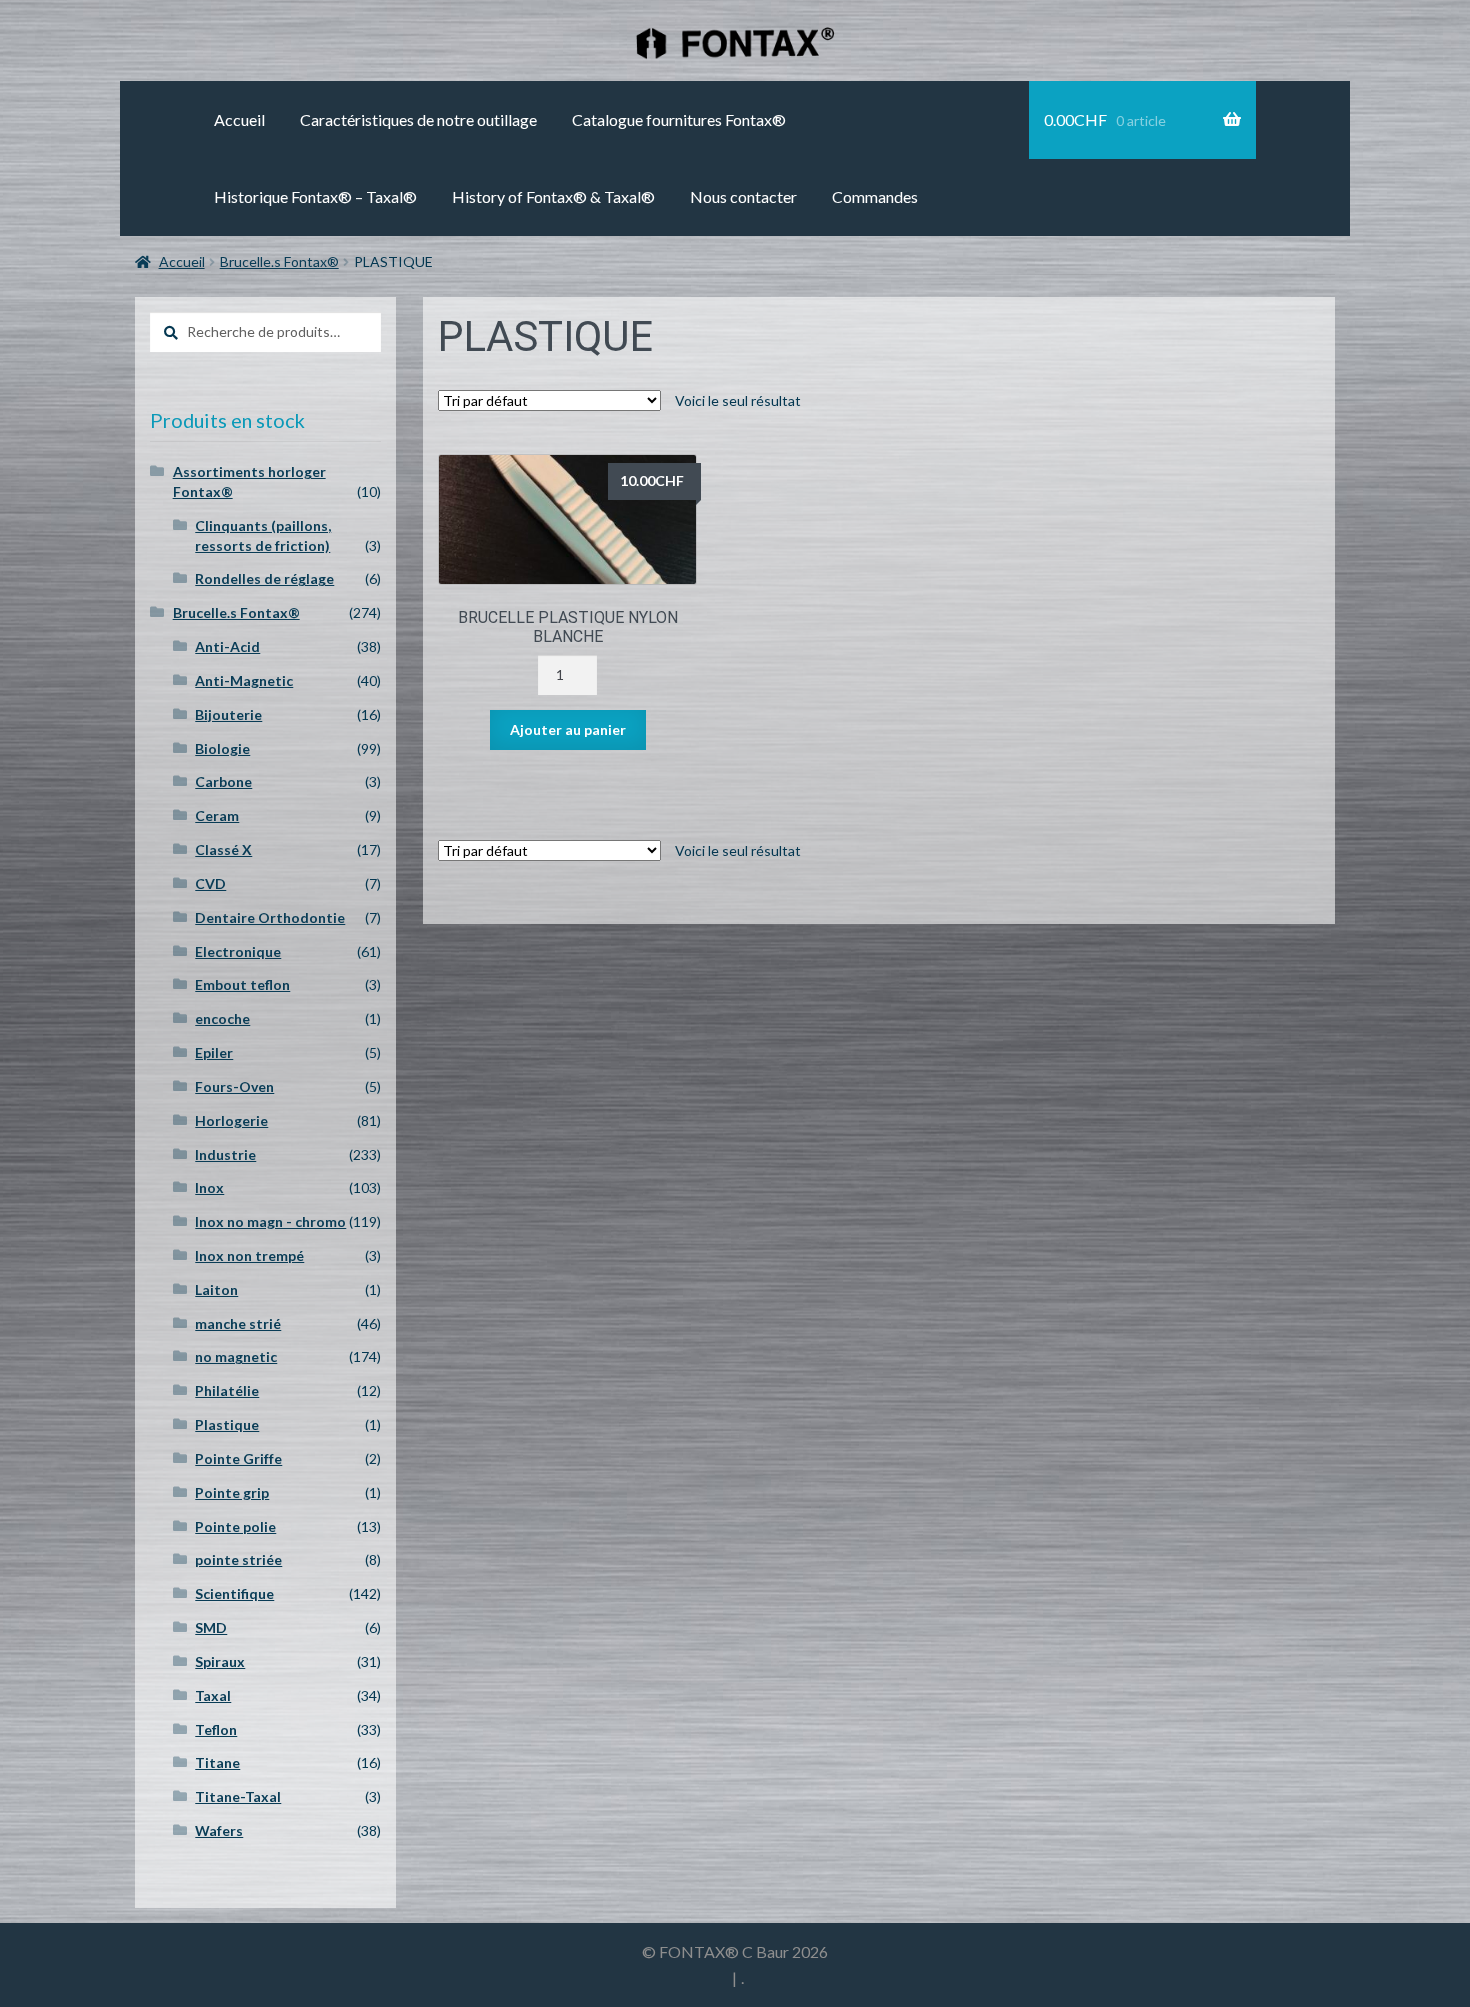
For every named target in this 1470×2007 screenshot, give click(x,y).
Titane (217, 1762)
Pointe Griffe (238, 1458)
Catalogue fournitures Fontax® (679, 119)
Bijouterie (228, 714)
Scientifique (234, 1593)
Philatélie (227, 1390)
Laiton (216, 1289)
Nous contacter (743, 196)
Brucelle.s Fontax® (279, 261)
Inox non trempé (249, 1255)
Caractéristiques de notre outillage (418, 119)
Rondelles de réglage (264, 578)
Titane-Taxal (238, 1796)
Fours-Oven (234, 1086)
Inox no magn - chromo (270, 1221)
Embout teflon (242, 984)
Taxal (213, 1695)
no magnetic (236, 1356)
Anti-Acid (227, 646)
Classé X (223, 849)
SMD (211, 1627)
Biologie (222, 748)
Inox (209, 1187)
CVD (210, 883)
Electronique (238, 951)
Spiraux (220, 1661)
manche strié (238, 1323)
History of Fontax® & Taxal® (553, 196)
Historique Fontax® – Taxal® (315, 196)
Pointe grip (232, 1492)
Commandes (875, 196)
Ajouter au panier (568, 729)
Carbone (223, 781)
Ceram (217, 815)
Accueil (239, 119)
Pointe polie (235, 1526)
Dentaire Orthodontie (270, 917)
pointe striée (238, 1559)
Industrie (225, 1154)
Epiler (214, 1052)
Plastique (227, 1424)
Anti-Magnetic (244, 680)
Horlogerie (231, 1120)
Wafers (219, 1830)
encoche (222, 1018)
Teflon (216, 1729)
